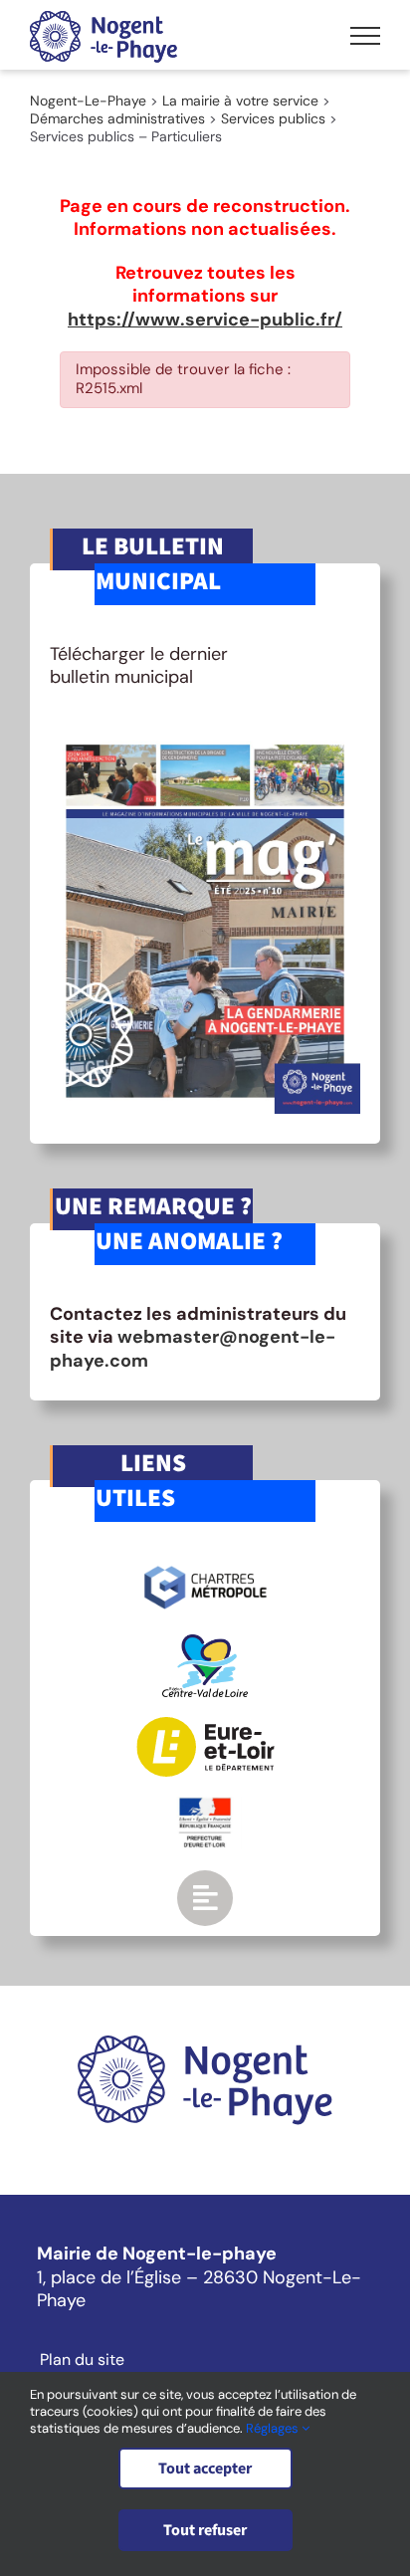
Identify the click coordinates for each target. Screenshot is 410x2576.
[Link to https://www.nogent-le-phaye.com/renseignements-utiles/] (205, 1898)
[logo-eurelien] (205, 1726)
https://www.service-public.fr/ (205, 320)
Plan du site (82, 2360)
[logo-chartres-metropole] (205, 1569)
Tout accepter (205, 2469)
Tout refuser (205, 2530)
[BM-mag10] (205, 737)
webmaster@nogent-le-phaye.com (193, 1348)
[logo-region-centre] (205, 1643)
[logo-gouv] (205, 1806)
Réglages (274, 2428)
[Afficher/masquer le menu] (365, 36)
